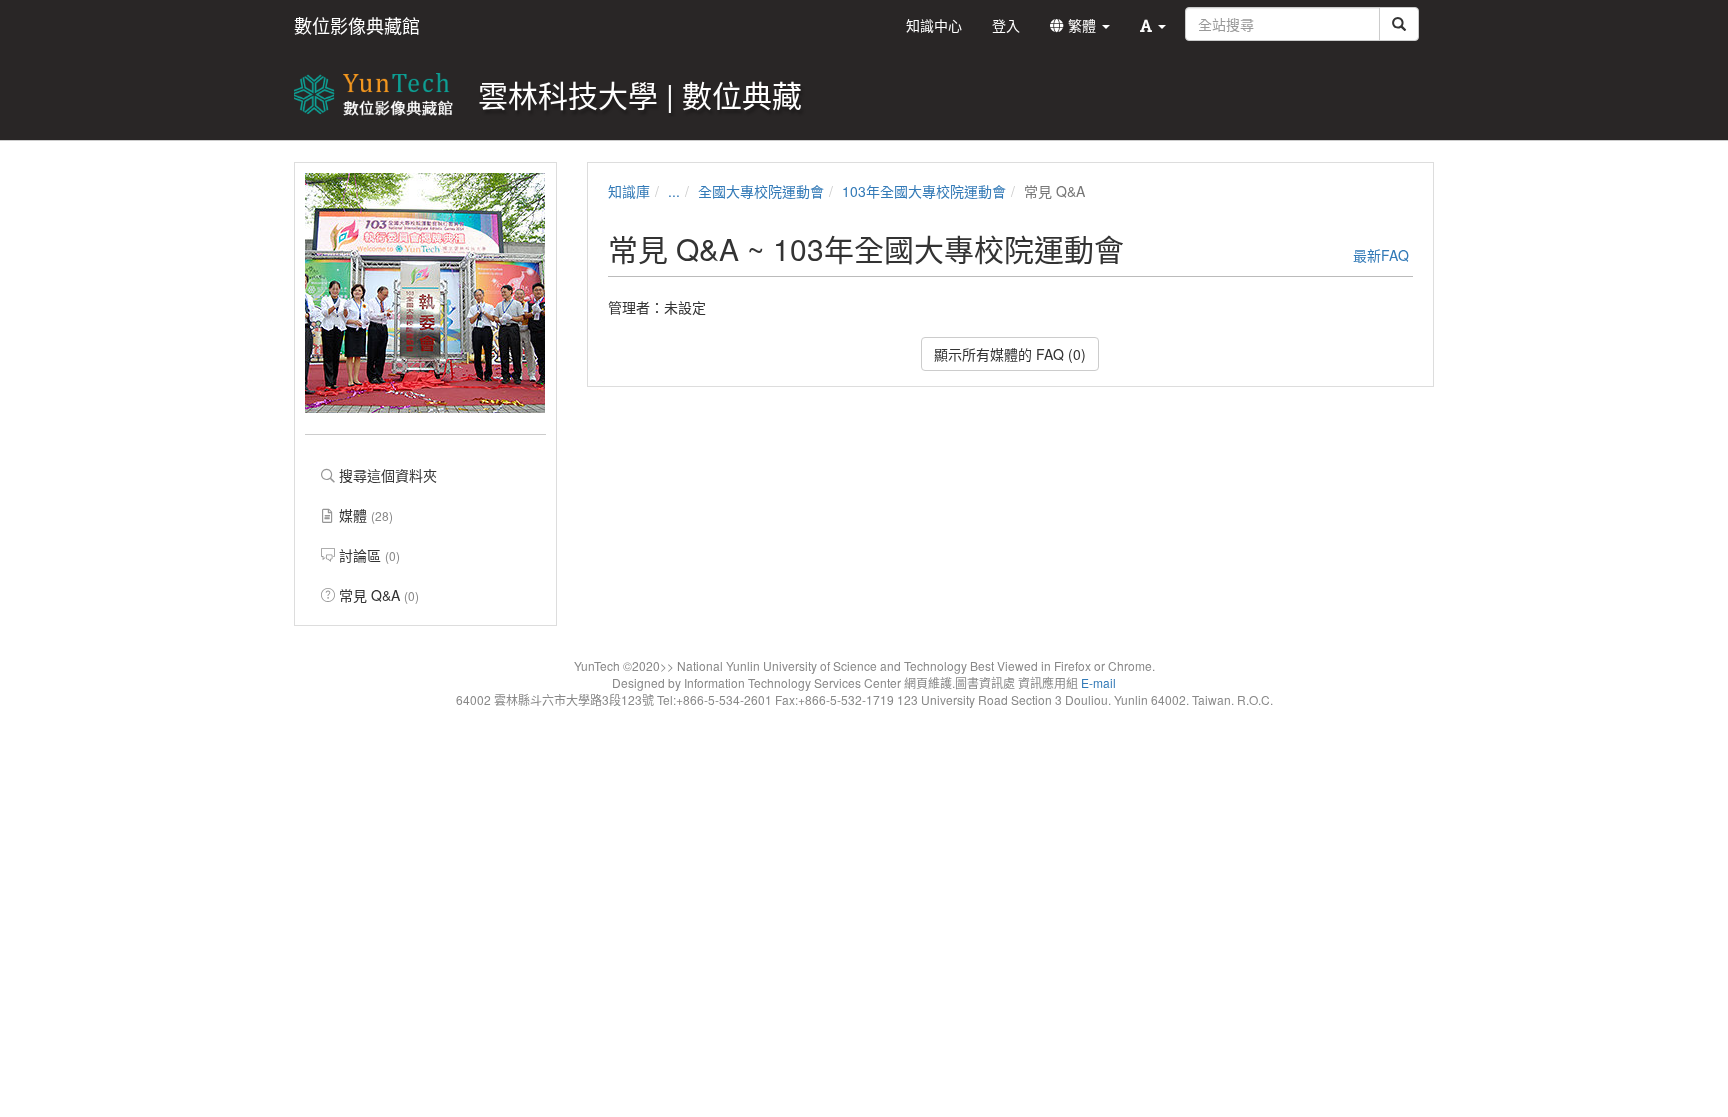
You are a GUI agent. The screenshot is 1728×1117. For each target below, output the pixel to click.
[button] (1153, 25)
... (674, 191)
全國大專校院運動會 (761, 191)
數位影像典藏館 (357, 25)
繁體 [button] (1082, 25)
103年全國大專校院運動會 (924, 191)
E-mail (1098, 682)
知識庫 (629, 191)
